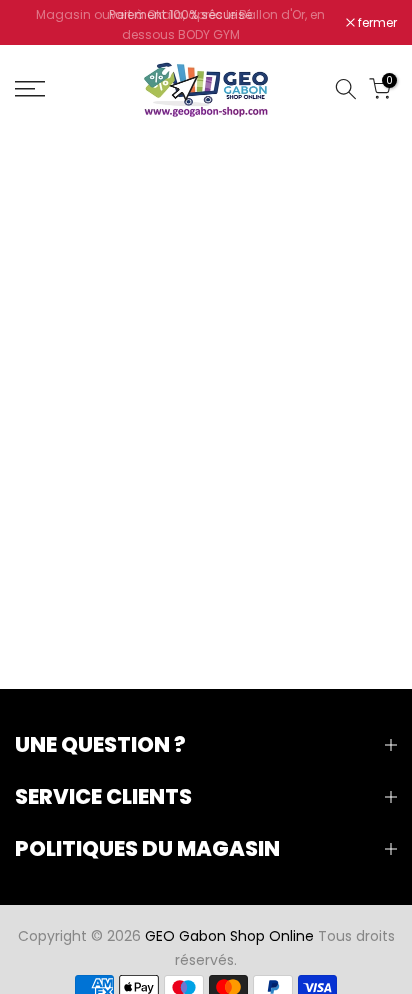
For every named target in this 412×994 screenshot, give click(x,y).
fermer (376, 25)
